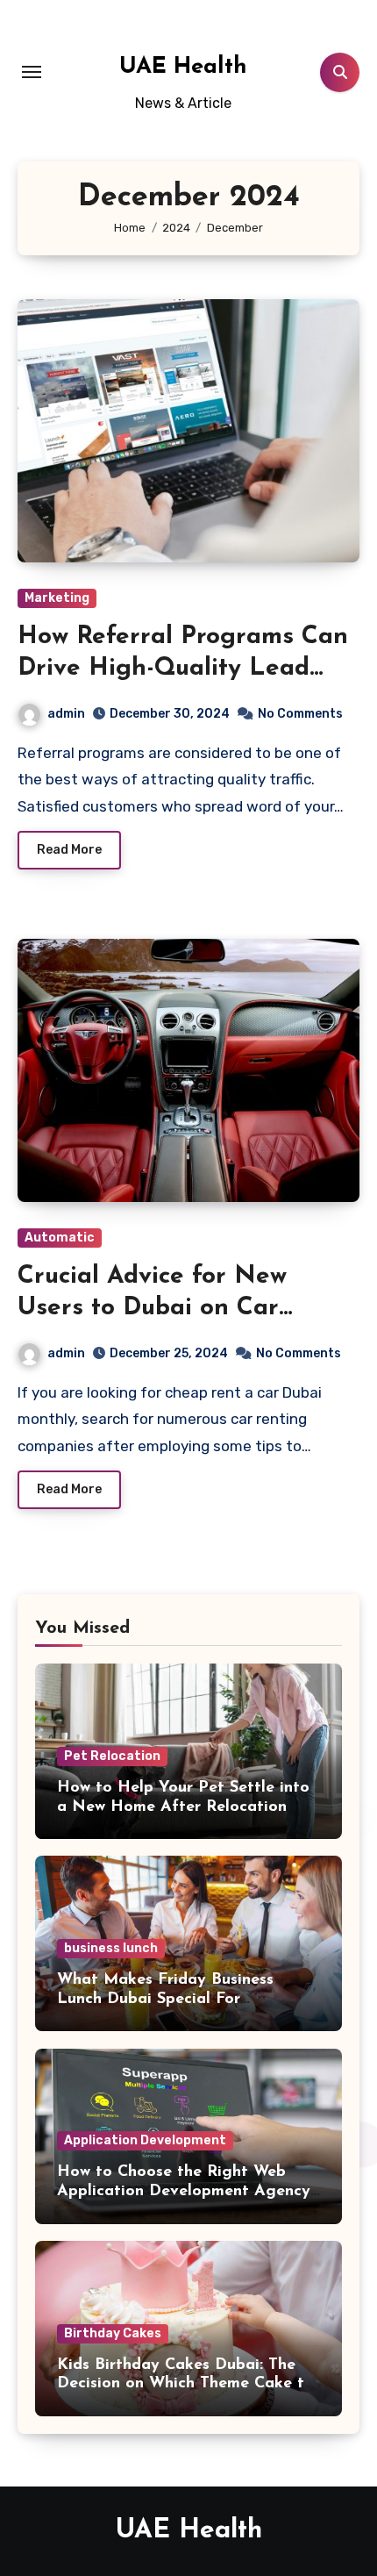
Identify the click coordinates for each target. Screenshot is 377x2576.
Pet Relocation (112, 1756)
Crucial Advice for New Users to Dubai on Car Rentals (152, 1309)
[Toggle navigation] (32, 72)
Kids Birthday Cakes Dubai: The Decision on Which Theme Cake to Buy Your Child (185, 2384)
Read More (69, 850)
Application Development (145, 2140)
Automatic (60, 1238)
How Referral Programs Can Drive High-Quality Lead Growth (183, 669)
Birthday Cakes (113, 2333)
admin (66, 714)
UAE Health (183, 67)
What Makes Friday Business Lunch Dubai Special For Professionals (165, 1999)
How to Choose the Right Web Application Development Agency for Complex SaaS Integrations (184, 2191)
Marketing (57, 598)
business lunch (111, 1948)
